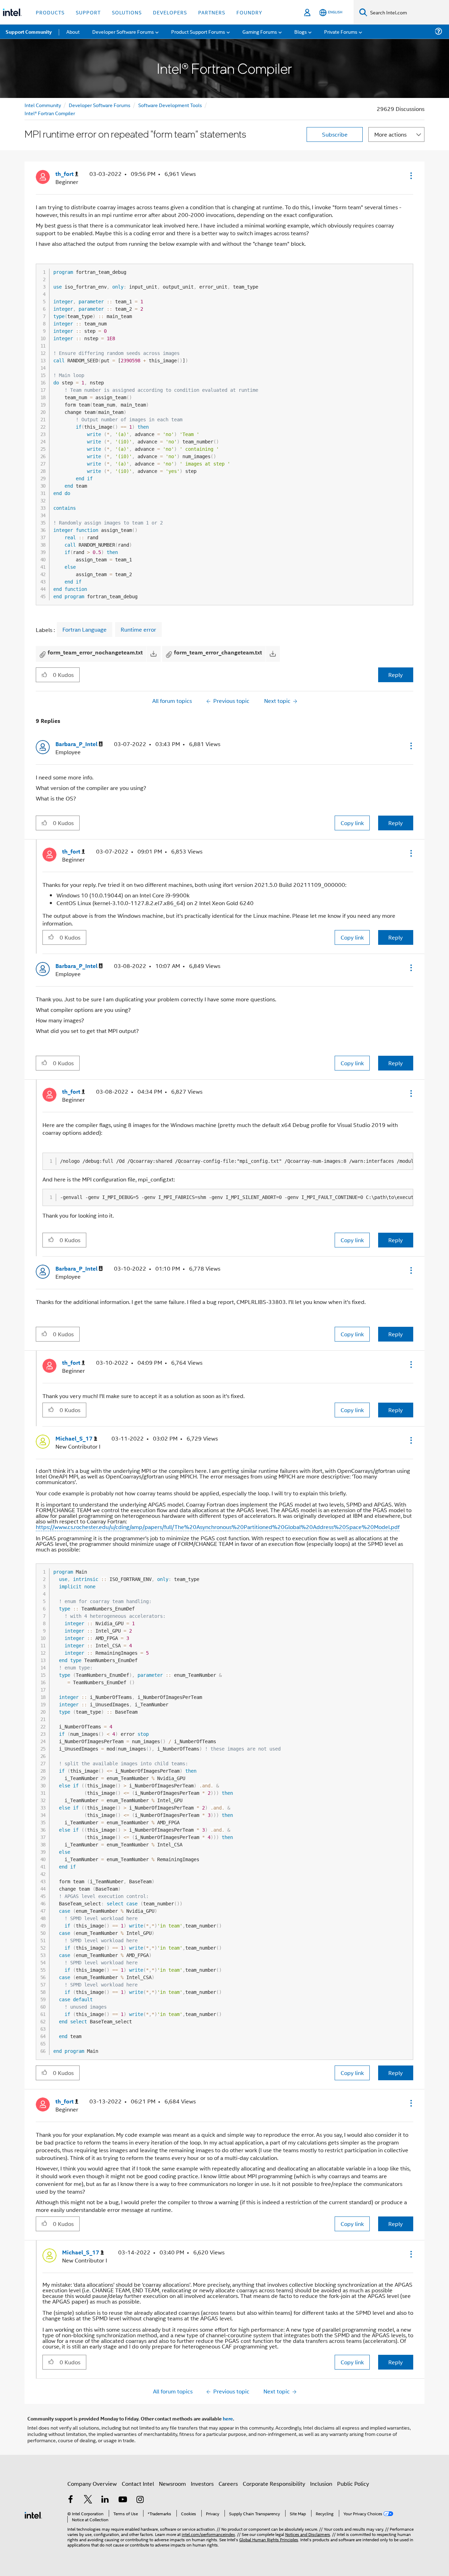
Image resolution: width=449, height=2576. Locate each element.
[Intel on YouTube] (123, 2500)
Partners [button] (212, 12)
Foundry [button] (249, 12)
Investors (202, 2483)
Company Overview (92, 2483)
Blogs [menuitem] (301, 31)
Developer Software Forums (100, 105)
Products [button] (50, 12)
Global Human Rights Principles (269, 2539)
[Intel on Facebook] (71, 2500)
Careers (228, 2483)
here (228, 2418)
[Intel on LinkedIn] (105, 2500)
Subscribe (335, 134)
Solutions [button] (127, 12)
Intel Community (43, 105)
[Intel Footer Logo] (33, 2514)
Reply (396, 675)
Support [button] (88, 12)
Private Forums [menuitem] (341, 31)
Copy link (352, 823)
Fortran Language (85, 630)
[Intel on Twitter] (88, 2500)
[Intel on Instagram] (140, 2500)
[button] (410, 176)
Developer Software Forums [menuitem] (123, 31)
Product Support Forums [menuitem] (198, 31)
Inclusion (321, 2483)
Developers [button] (170, 12)
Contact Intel (138, 2483)
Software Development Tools (170, 105)
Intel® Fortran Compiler (50, 113)
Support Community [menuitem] (29, 32)
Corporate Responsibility (274, 2483)
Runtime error (138, 630)
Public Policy (353, 2483)
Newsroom (172, 2483)
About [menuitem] (73, 31)
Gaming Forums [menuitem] (260, 31)
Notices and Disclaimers (308, 2534)
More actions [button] (390, 134)
